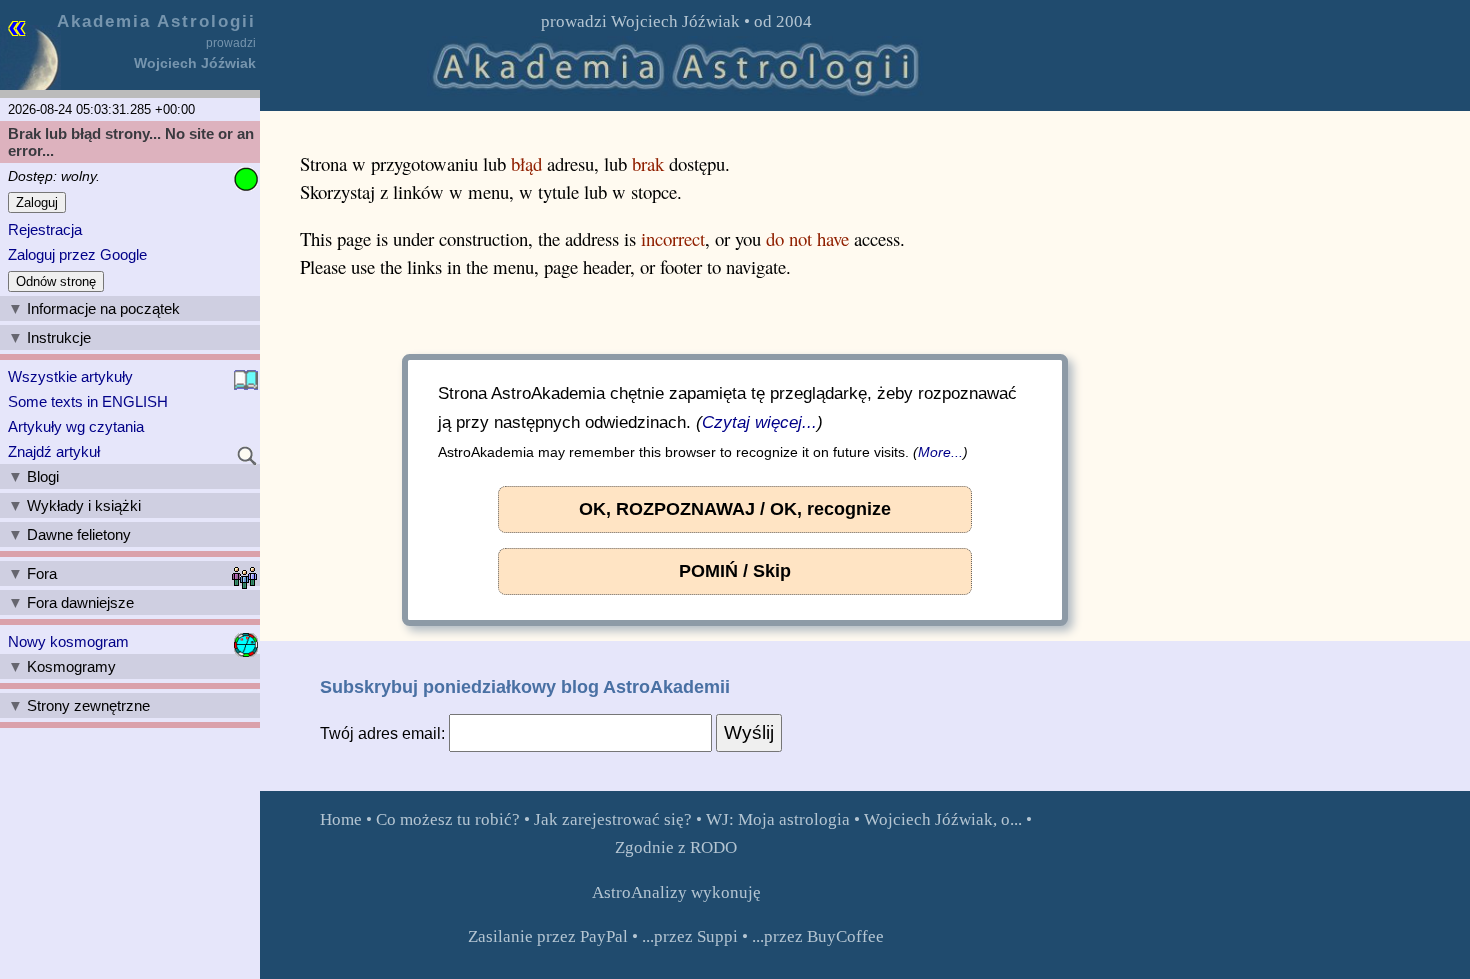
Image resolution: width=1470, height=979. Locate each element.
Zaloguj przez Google (77, 254)
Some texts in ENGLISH (88, 401)
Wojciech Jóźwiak (675, 21)
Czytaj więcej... (759, 421)
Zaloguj (37, 202)
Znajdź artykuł (54, 451)
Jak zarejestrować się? (613, 819)
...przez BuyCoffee (818, 936)
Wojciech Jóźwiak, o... (943, 819)
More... (940, 451)
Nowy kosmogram (68, 641)
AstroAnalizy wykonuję (676, 892)
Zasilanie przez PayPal (548, 936)
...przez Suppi (690, 936)
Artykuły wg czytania (76, 426)
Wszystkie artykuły (70, 376)
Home (341, 819)
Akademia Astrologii (156, 21)
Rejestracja (45, 229)
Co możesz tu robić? (448, 819)
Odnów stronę (56, 281)
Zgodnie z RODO (676, 847)
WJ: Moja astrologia (778, 819)
